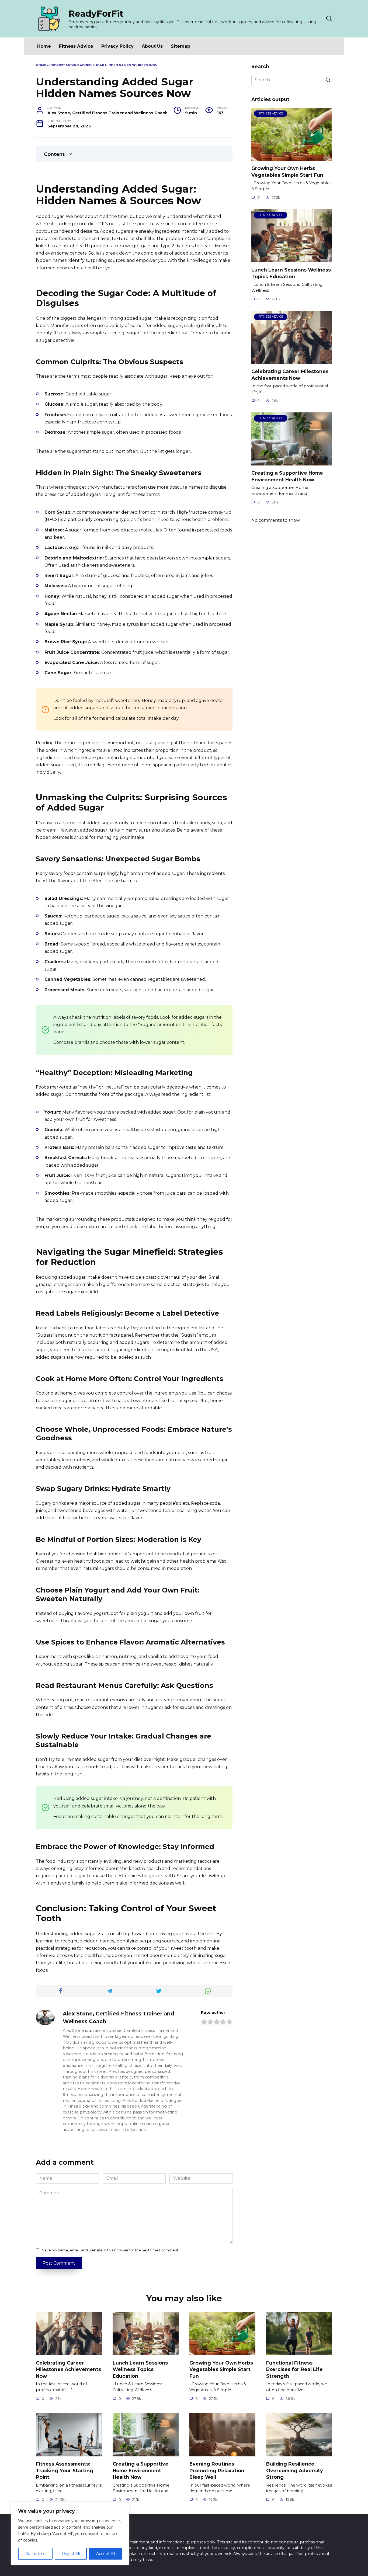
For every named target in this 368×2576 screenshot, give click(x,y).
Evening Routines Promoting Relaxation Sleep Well (217, 2470)
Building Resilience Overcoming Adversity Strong (295, 2470)
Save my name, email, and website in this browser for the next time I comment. (111, 2250)
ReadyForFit (96, 14)
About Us (152, 46)
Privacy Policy (117, 46)
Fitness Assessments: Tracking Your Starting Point (65, 2470)
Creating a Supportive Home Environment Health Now (287, 476)
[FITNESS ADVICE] (292, 157)
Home (44, 46)
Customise (35, 2554)
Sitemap (180, 46)
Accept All (106, 2554)
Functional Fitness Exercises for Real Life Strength (294, 2369)
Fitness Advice (76, 46)
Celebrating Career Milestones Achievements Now (290, 375)
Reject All (71, 2554)
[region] (70, 2534)
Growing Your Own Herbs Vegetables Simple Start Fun (287, 172)
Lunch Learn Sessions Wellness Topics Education (291, 273)
